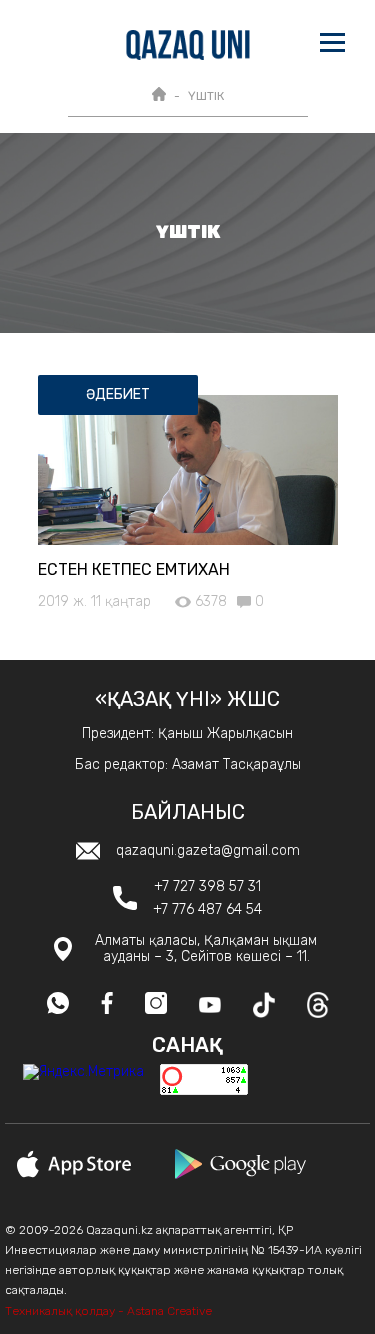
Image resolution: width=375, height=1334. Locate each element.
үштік (206, 96)
